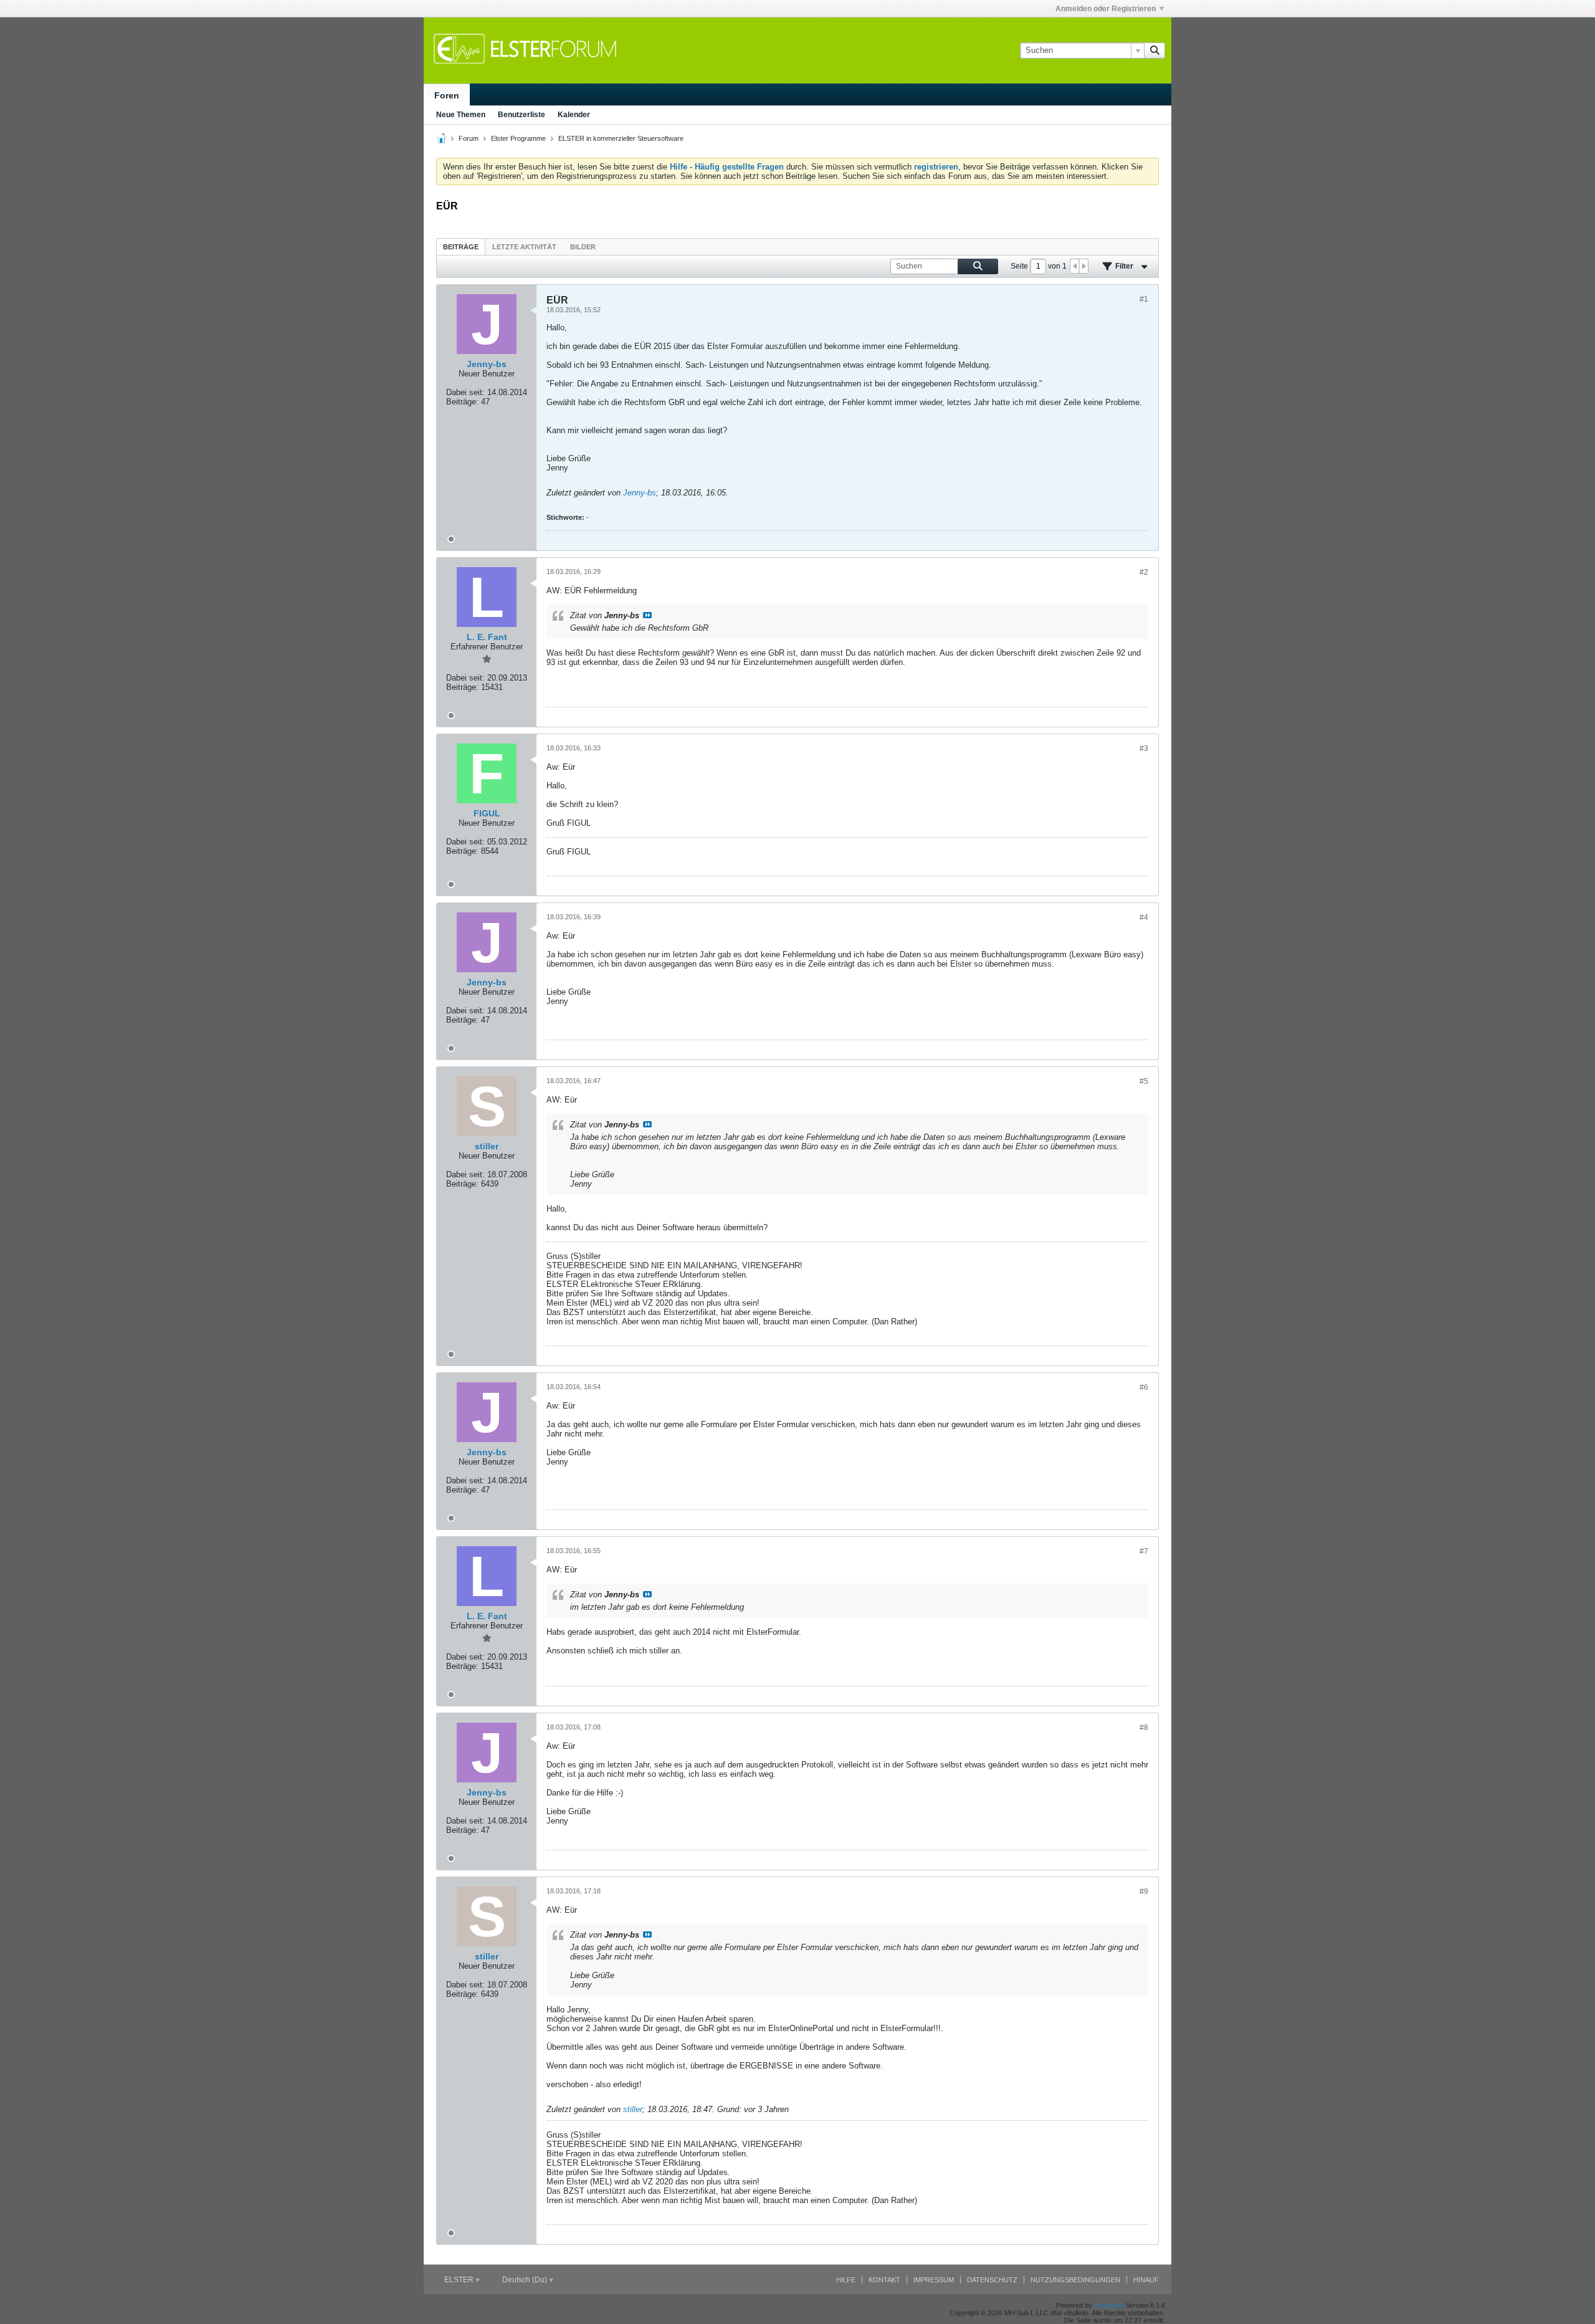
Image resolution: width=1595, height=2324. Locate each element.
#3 (1144, 748)
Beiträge (461, 247)
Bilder (583, 247)
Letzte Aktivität (524, 247)
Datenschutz (992, 2280)
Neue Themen (461, 115)
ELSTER (460, 2280)
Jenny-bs (640, 493)
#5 (1144, 1081)
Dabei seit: (465, 392)
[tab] (461, 246)
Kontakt (884, 2280)
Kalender (574, 115)
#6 (1144, 1387)
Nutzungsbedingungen (1075, 2280)
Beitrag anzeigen (647, 615)
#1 (1144, 299)
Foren (447, 95)
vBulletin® (1109, 2305)
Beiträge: (462, 402)
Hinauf (1146, 2280)
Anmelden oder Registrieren (1106, 9)
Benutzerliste (521, 115)
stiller (633, 2109)
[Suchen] (1155, 50)
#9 (1144, 1891)
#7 (1144, 1551)
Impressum (934, 2280)
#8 (1144, 1728)
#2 (1144, 572)
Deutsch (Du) (526, 2280)
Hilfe (846, 2280)
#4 (1144, 917)
